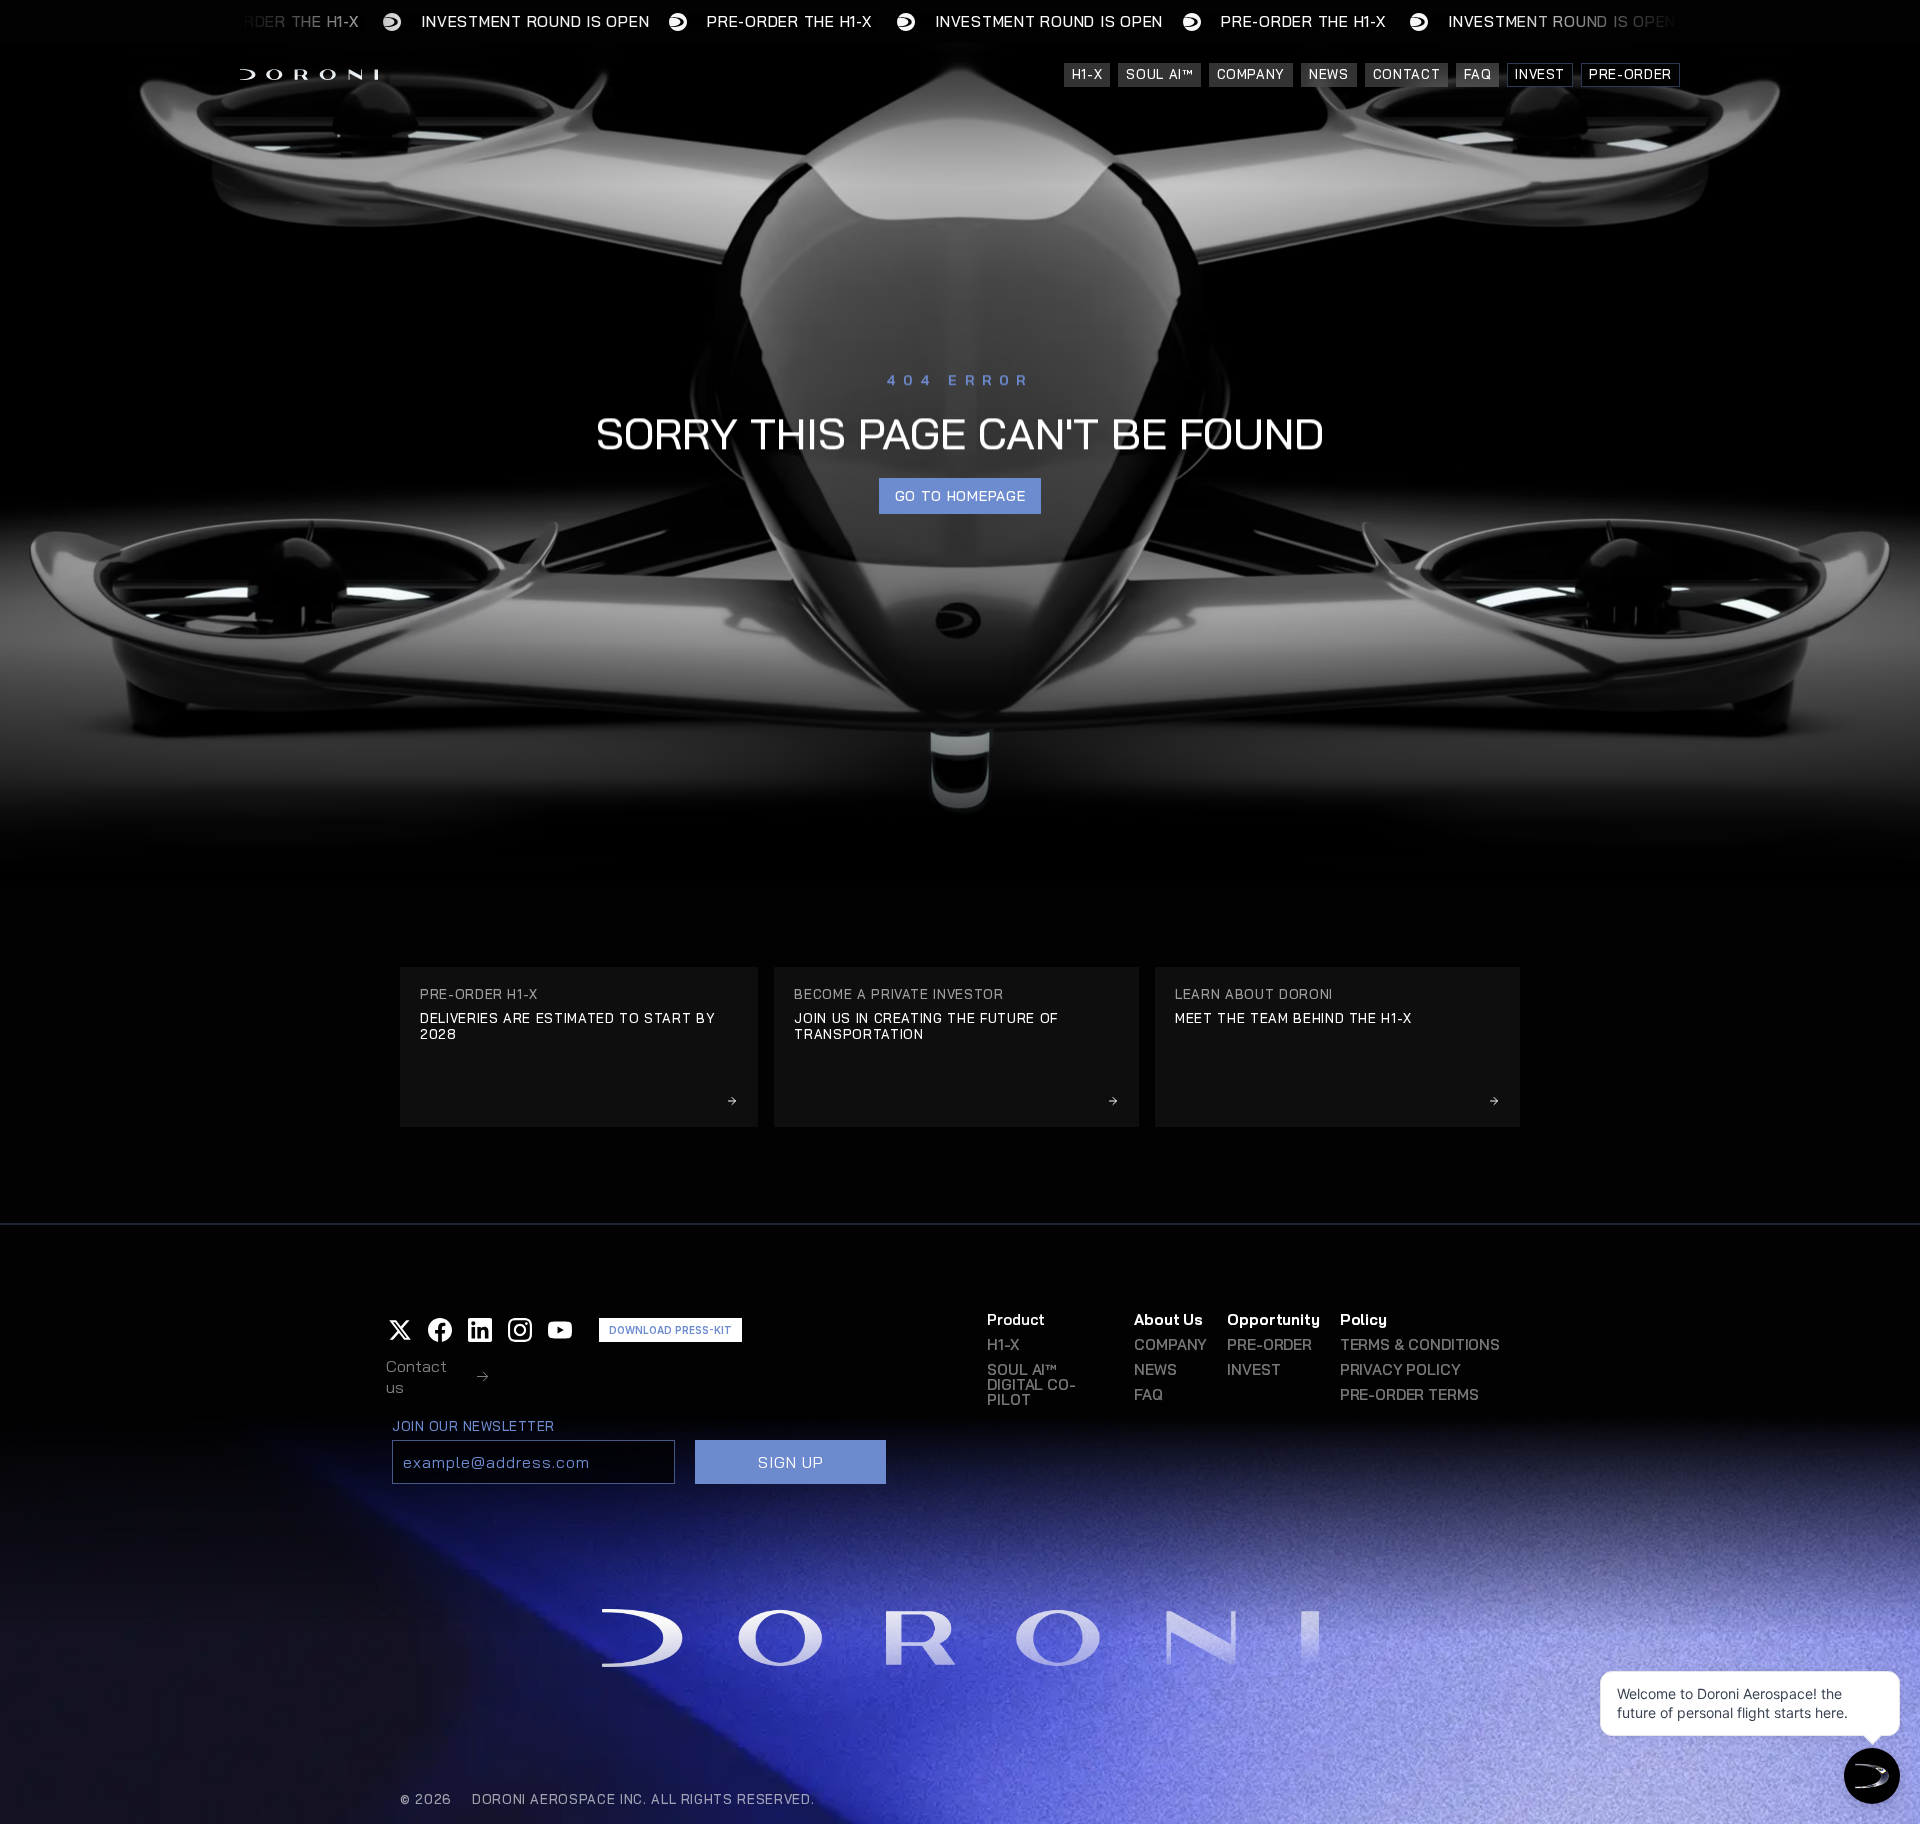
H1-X (1002, 1344)
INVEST (1253, 1369)
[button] (400, 1330)
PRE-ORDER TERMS (1409, 1394)
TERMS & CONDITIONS (1420, 1344)
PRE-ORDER (1269, 1344)
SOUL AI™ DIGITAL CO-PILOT (1031, 1384)
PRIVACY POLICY (1400, 1369)
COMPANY (1170, 1344)
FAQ (1148, 1394)
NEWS (1155, 1369)
